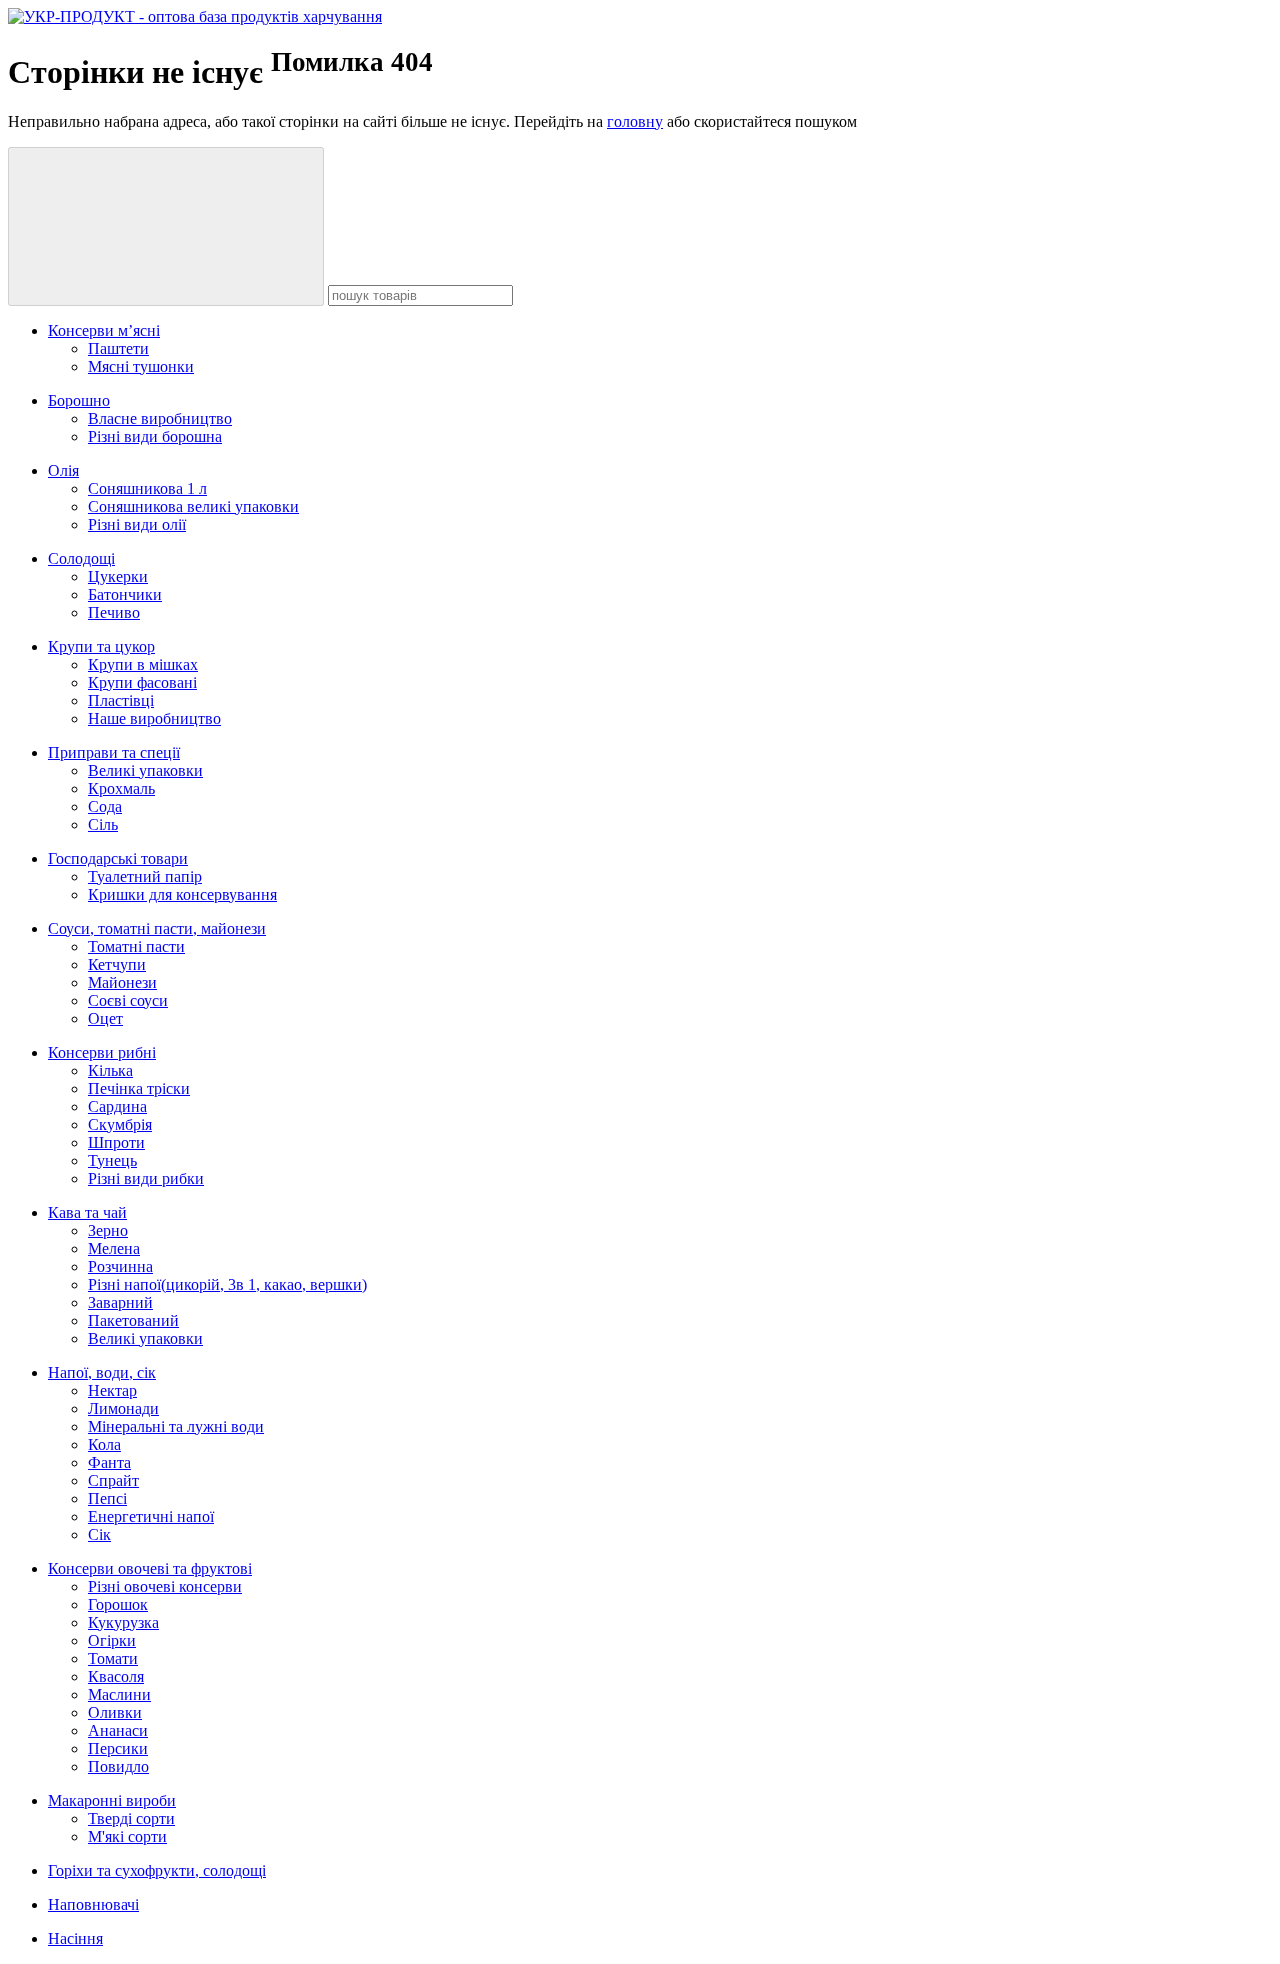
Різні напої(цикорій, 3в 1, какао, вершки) (227, 1284)
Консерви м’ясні (104, 330)
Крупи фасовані (142, 682)
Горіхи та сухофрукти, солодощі (157, 1870)
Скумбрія (120, 1124)
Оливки (115, 1712)
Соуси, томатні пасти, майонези (157, 928)
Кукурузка (123, 1622)
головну (635, 121)
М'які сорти (127, 1836)
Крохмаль (121, 788)
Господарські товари (118, 858)
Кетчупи (117, 964)
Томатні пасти (136, 946)
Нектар (112, 1390)
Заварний (120, 1302)
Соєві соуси (128, 1000)
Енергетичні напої (151, 1516)
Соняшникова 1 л (147, 488)
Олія (63, 470)
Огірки (112, 1640)
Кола (104, 1444)
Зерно (108, 1230)
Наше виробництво (154, 718)
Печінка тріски (139, 1088)
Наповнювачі (93, 1904)
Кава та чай (87, 1212)
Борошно (79, 400)
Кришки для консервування (182, 894)
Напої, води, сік (102, 1372)
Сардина (117, 1106)
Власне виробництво (160, 418)
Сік (99, 1534)
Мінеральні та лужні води (176, 1426)
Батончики (125, 594)
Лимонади (123, 1408)
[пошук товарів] (166, 226)
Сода (105, 806)
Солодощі (81, 558)
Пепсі (107, 1498)
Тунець (112, 1160)
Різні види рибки (146, 1178)
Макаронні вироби (112, 1800)
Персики (118, 1748)
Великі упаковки (145, 770)
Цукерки (118, 576)
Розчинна (120, 1266)
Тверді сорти (131, 1818)
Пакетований (133, 1320)
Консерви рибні (102, 1052)
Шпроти (116, 1142)
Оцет (105, 1018)
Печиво (114, 612)
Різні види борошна (155, 436)
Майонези (122, 982)
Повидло (118, 1766)
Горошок (118, 1604)
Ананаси (118, 1730)
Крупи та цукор (101, 646)
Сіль (103, 824)
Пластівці (121, 700)
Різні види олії (137, 524)
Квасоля (116, 1676)
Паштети (118, 348)
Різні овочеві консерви (165, 1586)
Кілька (110, 1070)
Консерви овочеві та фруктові (150, 1568)
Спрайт (113, 1480)
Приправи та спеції (114, 752)
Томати (113, 1658)
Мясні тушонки (141, 366)
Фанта (109, 1462)
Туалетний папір (145, 876)
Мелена (114, 1248)
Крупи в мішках (143, 664)
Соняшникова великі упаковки (193, 506)
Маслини (119, 1694)
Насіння (75, 1938)
